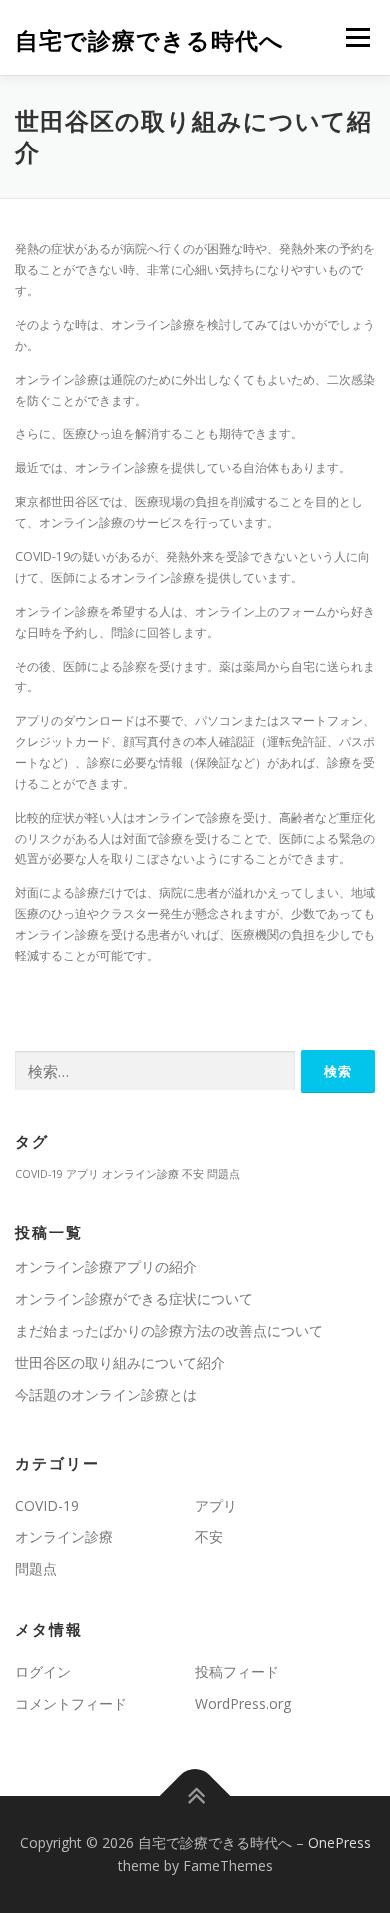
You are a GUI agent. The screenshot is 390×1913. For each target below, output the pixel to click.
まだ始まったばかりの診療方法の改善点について (169, 1330)
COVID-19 (39, 1174)
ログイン (43, 1671)
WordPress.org (243, 1703)
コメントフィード (71, 1703)
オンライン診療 (140, 1174)
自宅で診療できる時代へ (149, 39)
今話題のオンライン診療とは (106, 1394)
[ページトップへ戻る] (195, 1795)
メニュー (357, 37)
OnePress (339, 1842)
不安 (193, 1174)
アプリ (82, 1174)
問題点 (223, 1174)
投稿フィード (237, 1671)
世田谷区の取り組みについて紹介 (120, 1362)
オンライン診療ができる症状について (134, 1298)
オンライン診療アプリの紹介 (106, 1266)
